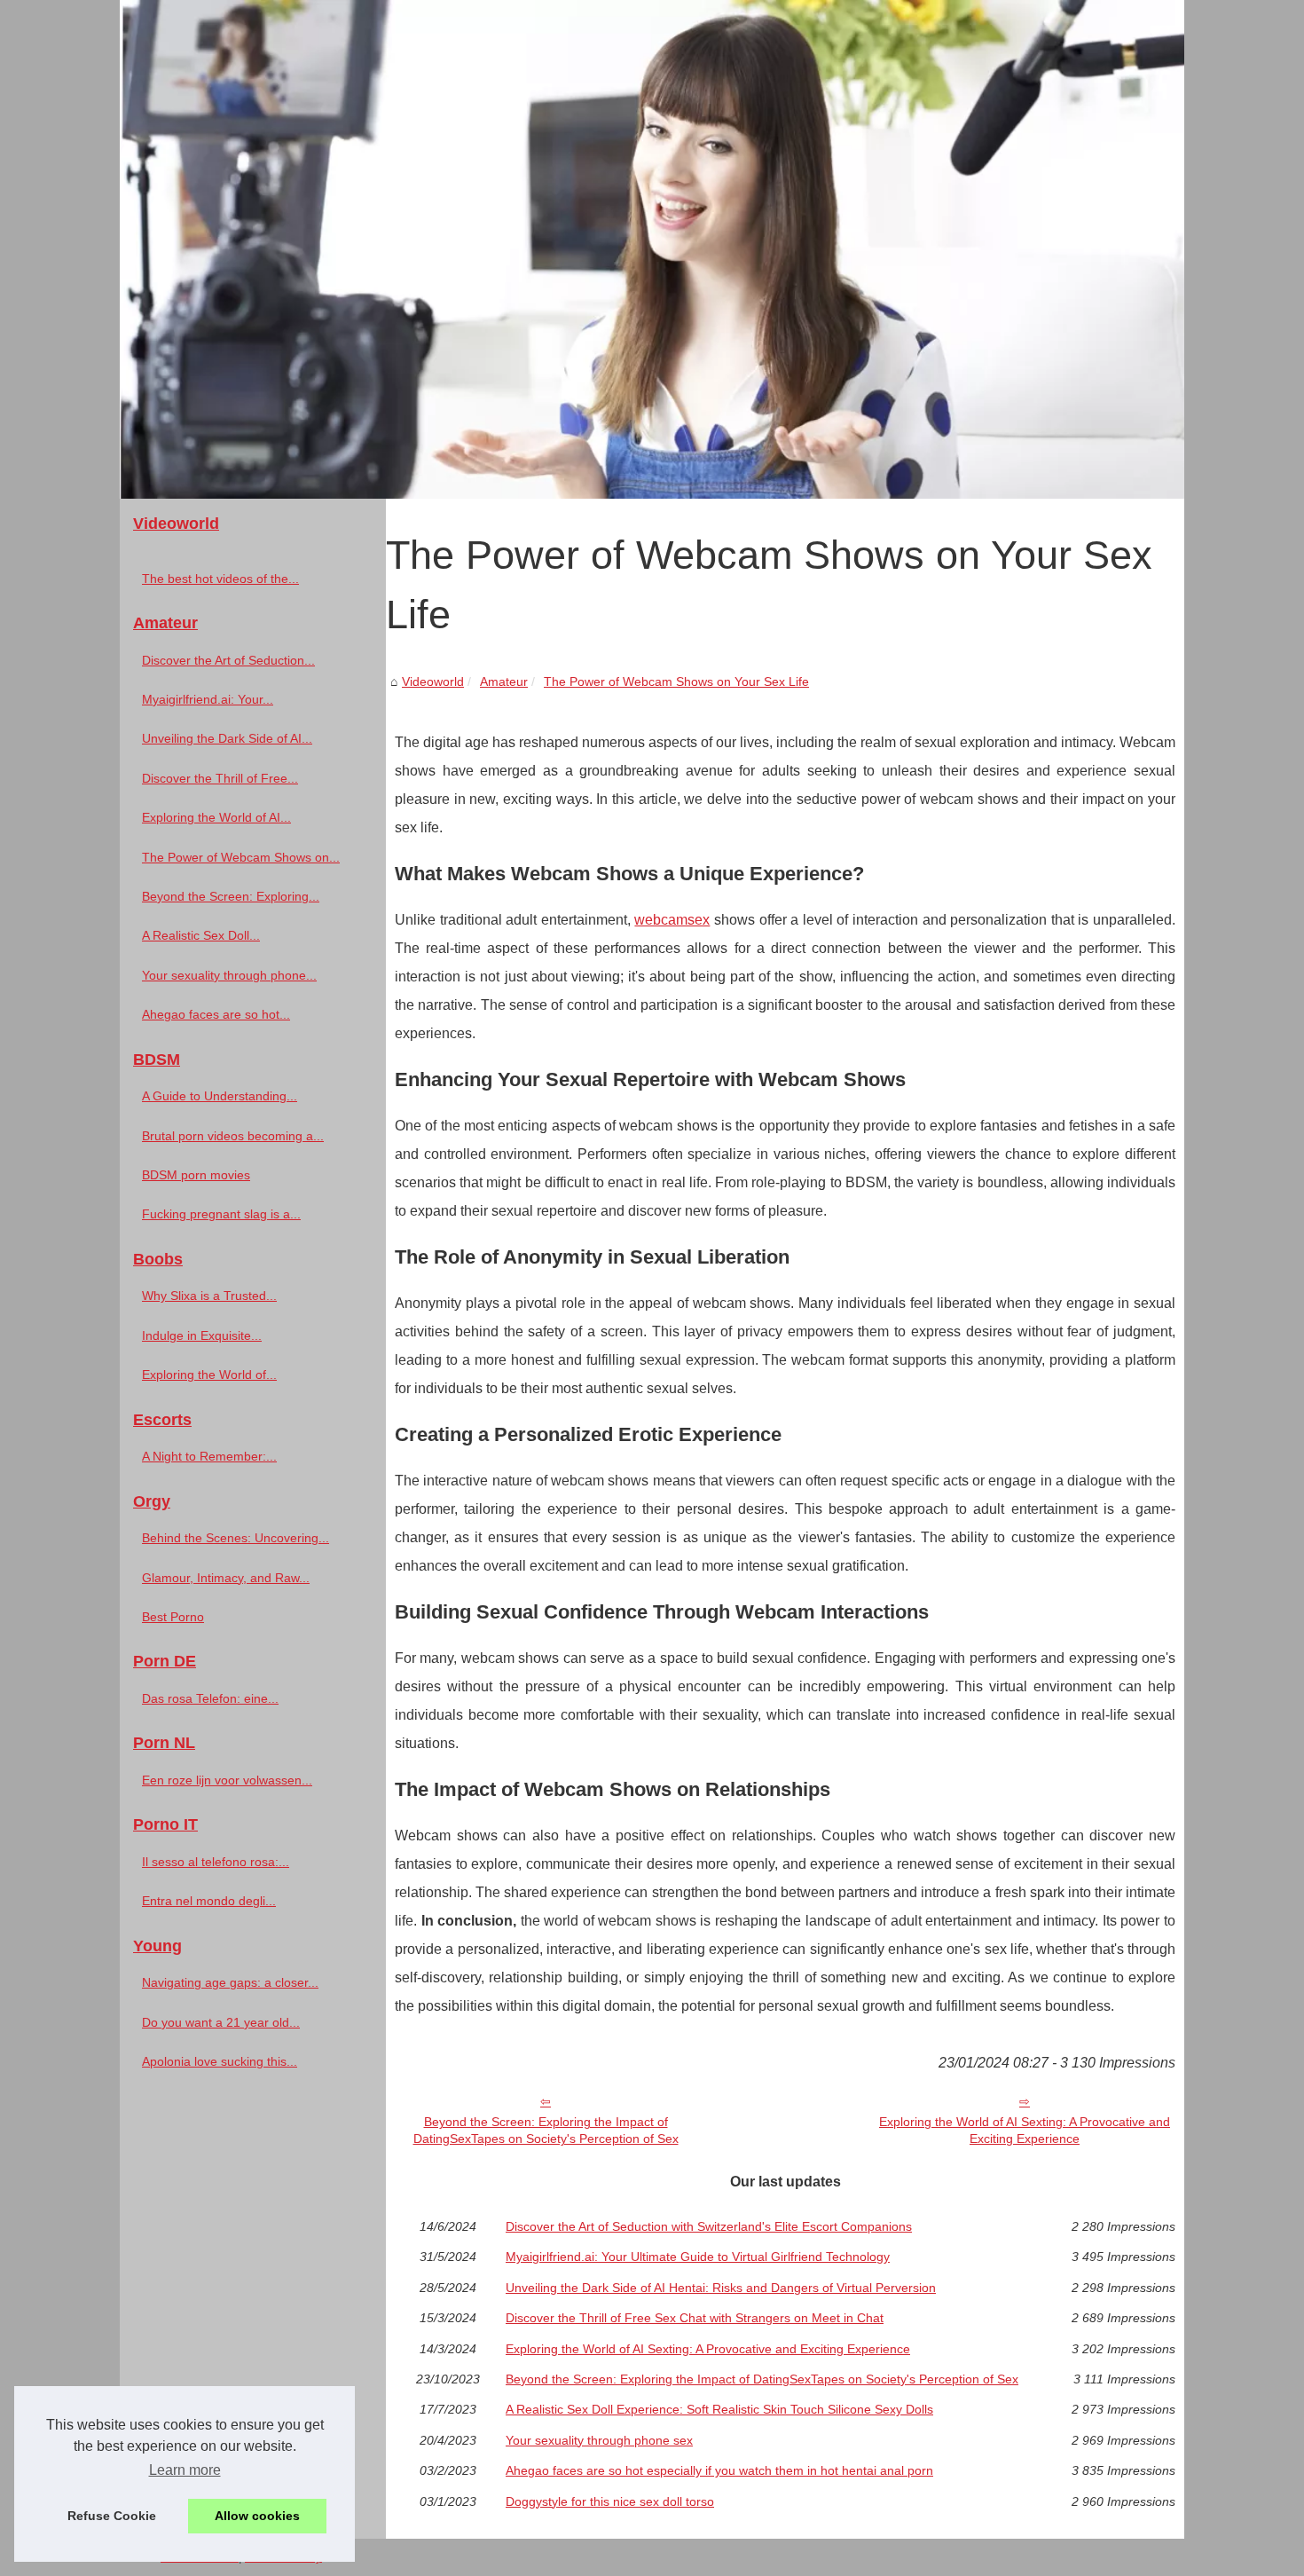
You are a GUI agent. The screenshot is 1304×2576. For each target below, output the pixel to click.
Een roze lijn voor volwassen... (227, 1780)
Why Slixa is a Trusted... (209, 1296)
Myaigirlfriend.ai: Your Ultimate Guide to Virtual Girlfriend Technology (698, 2257)
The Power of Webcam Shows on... (241, 857)
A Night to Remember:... (209, 1456)
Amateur (504, 681)
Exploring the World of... (209, 1375)
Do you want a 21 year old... (221, 2022)
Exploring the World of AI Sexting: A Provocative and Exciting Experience (1025, 2130)
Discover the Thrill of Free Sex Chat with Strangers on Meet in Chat (695, 2318)
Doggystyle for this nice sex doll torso (610, 2501)
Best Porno (173, 1617)
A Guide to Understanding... (220, 1096)
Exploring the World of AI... (216, 817)
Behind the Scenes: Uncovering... (236, 1538)
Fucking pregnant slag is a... (221, 1214)
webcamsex (672, 920)
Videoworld (433, 681)
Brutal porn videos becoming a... (233, 1136)
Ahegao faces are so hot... (216, 1014)
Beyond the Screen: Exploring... (231, 896)
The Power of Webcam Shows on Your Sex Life (676, 681)
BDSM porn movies (196, 1175)
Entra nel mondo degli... (209, 1901)
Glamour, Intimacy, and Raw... (226, 1578)
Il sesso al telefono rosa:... (216, 1862)
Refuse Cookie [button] (112, 2516)
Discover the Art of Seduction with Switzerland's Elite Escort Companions (709, 2226)
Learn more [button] (185, 2470)
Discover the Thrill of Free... (220, 778)
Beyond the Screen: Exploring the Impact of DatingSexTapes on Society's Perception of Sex (546, 2130)
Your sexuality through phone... (229, 975)
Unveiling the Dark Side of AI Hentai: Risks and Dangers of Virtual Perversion (721, 2288)
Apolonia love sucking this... (220, 2061)
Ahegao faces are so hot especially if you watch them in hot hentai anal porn (719, 2470)
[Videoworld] (652, 249)
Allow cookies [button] (257, 2516)
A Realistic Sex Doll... (201, 935)
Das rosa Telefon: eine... (210, 1698)
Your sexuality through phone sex (599, 2440)
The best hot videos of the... (220, 579)
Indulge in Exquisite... (202, 1335)
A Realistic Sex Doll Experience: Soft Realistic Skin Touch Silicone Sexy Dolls (719, 2409)
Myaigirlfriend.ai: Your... (208, 699)
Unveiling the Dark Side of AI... (227, 738)
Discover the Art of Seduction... (228, 660)
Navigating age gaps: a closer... (230, 1982)
